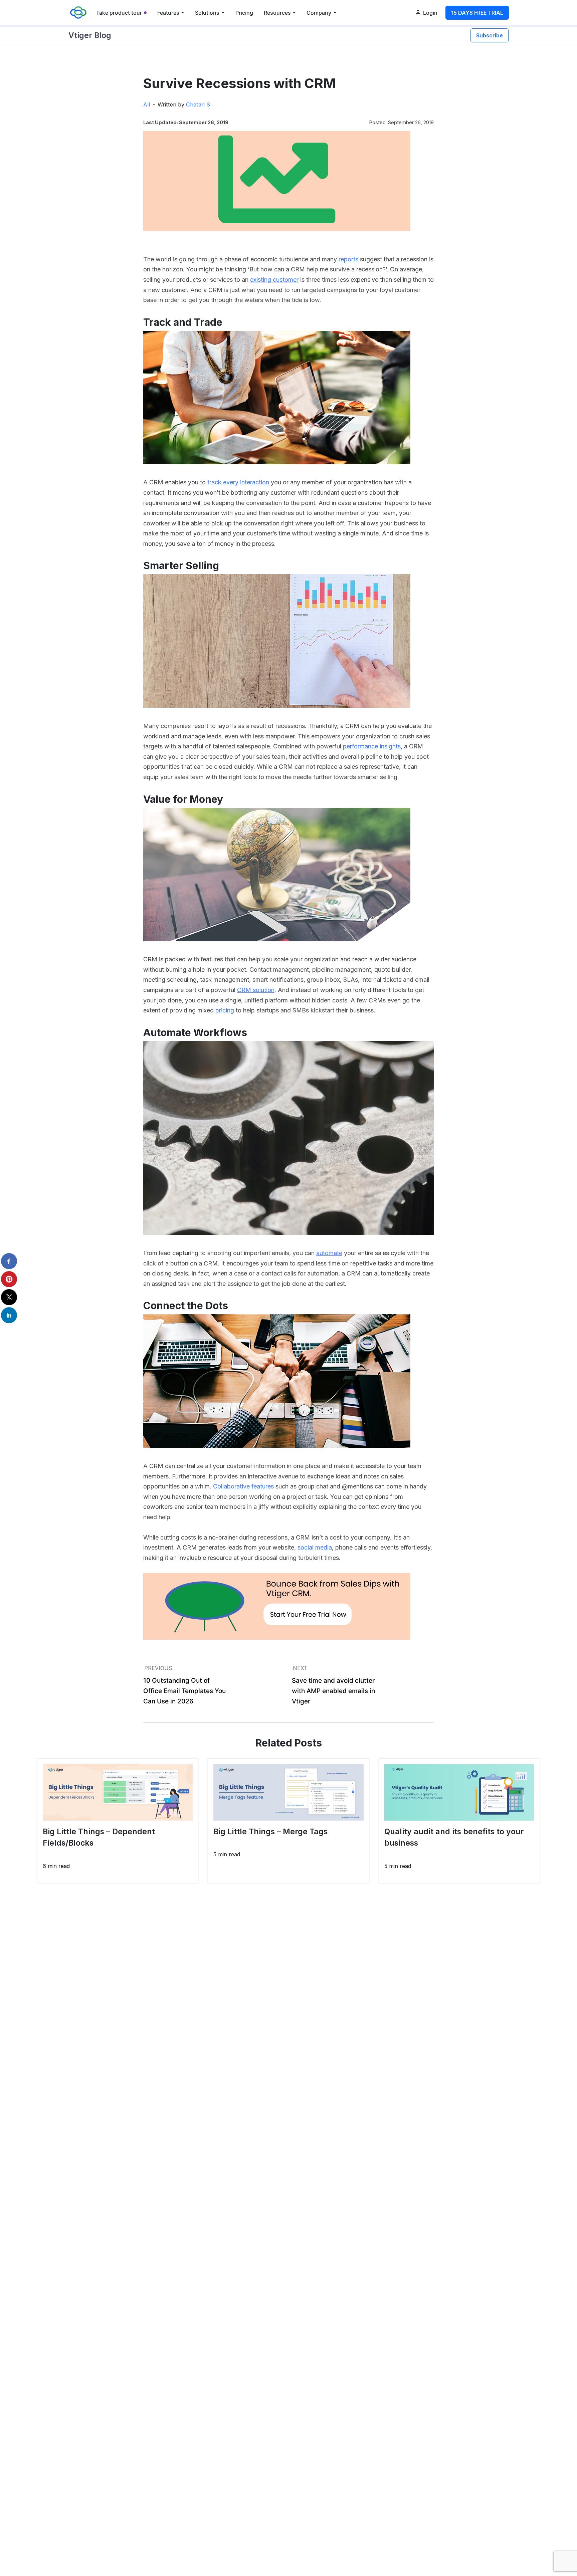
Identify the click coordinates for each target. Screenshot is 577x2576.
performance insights (372, 746)
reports (348, 259)
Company (319, 13)
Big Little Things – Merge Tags (270, 1832)
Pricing (244, 13)
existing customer (274, 280)
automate (329, 1253)
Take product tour (119, 13)
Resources (277, 13)
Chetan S (198, 104)
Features (168, 13)
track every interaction (238, 482)
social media (315, 1547)
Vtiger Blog (90, 35)
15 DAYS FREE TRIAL (477, 13)
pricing (225, 1010)
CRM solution (256, 990)
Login (430, 13)
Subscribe (490, 35)
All (147, 104)
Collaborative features (243, 1486)
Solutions (207, 13)
